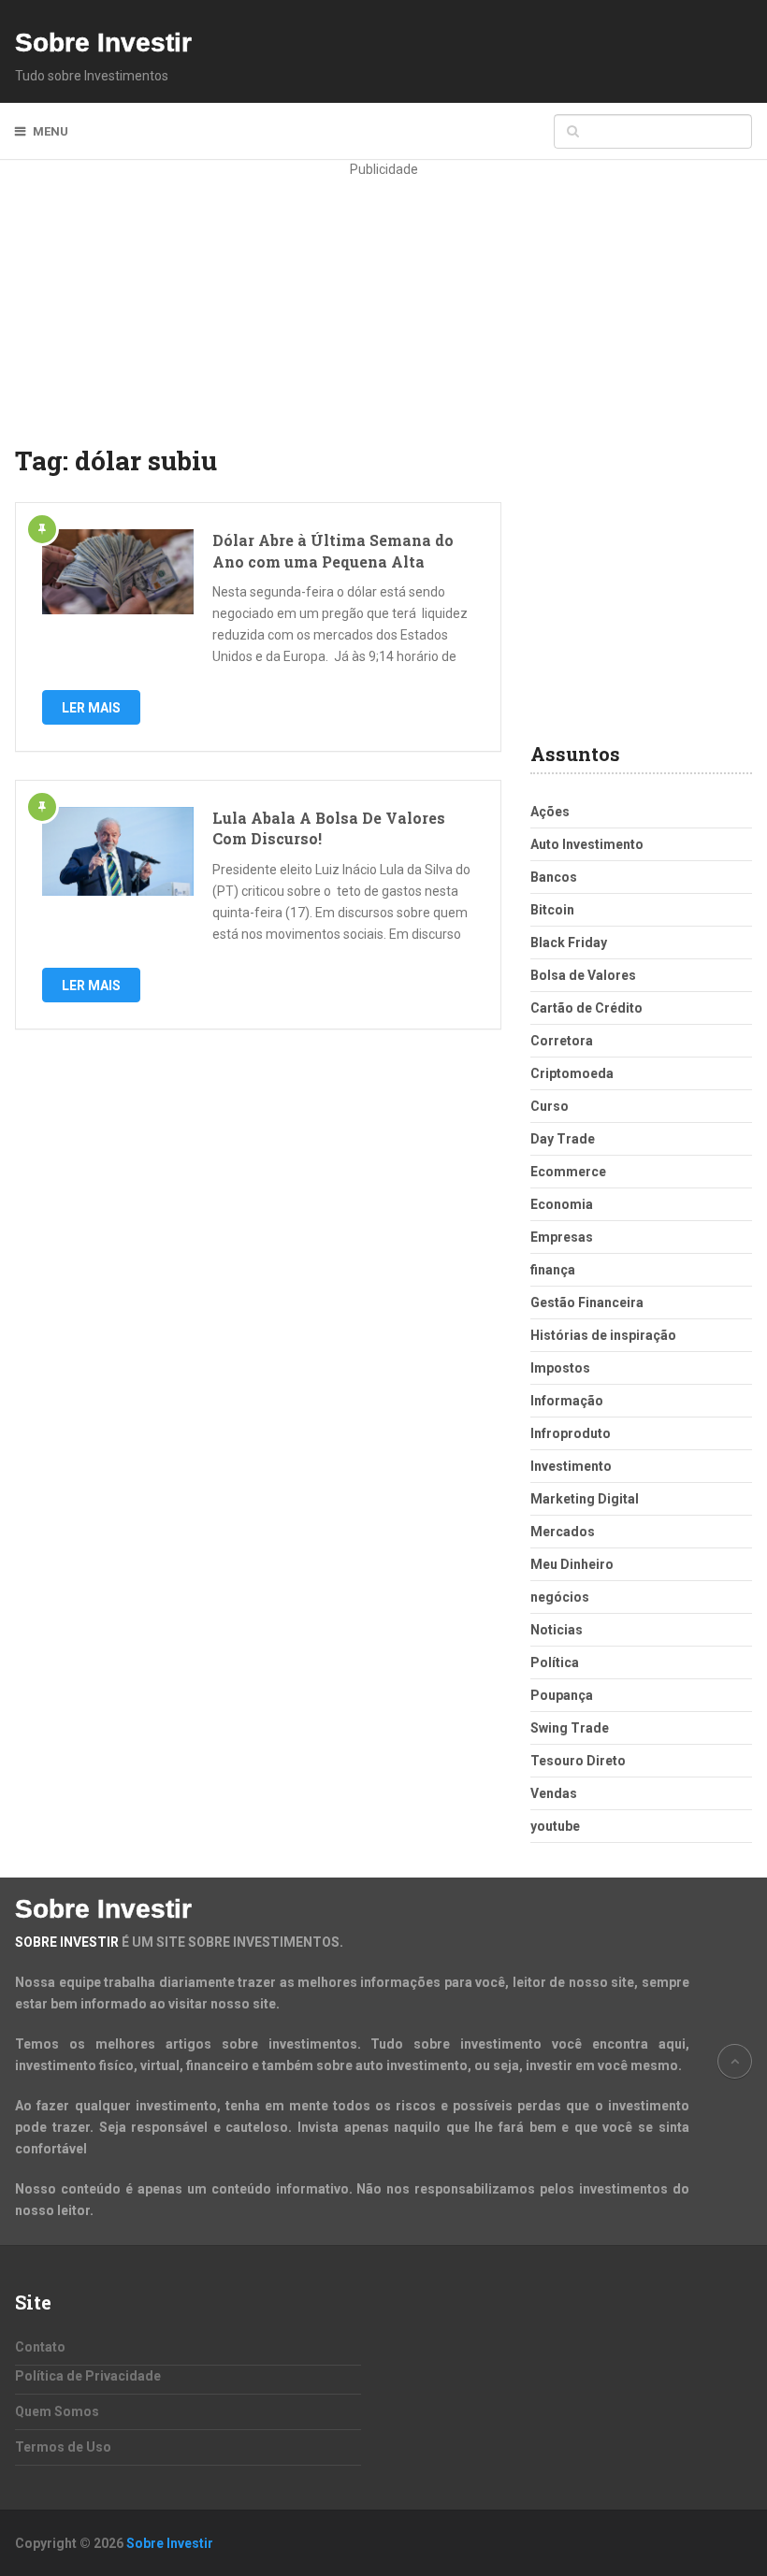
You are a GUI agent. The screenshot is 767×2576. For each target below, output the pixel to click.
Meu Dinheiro (572, 1564)
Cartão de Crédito (586, 1008)
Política (555, 1662)
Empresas (562, 1237)
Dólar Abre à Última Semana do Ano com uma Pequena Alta (333, 550)
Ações (550, 812)
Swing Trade (570, 1728)
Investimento (571, 1466)
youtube (555, 1826)
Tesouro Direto (578, 1761)
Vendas (554, 1793)
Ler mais (91, 708)
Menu (51, 131)
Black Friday (569, 943)
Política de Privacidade (88, 2376)
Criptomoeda (572, 1073)
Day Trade (563, 1139)
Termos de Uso (63, 2447)
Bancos (554, 877)
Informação (567, 1401)
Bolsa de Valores (583, 975)
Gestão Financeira (587, 1302)
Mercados (563, 1532)
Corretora (562, 1041)
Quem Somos (57, 2411)
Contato (40, 2347)
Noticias (557, 1630)
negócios (560, 1597)
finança (553, 1270)
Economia (562, 1204)
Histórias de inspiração (603, 1335)
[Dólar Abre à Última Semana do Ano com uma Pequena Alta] (118, 572)
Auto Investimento (587, 844)
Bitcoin (552, 910)
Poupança (562, 1695)
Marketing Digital (585, 1499)
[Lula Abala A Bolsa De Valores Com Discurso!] (118, 851)
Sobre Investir (103, 43)
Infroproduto (571, 1433)
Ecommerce (568, 1172)
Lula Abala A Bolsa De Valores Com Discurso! (329, 828)
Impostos (560, 1368)
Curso (550, 1106)
